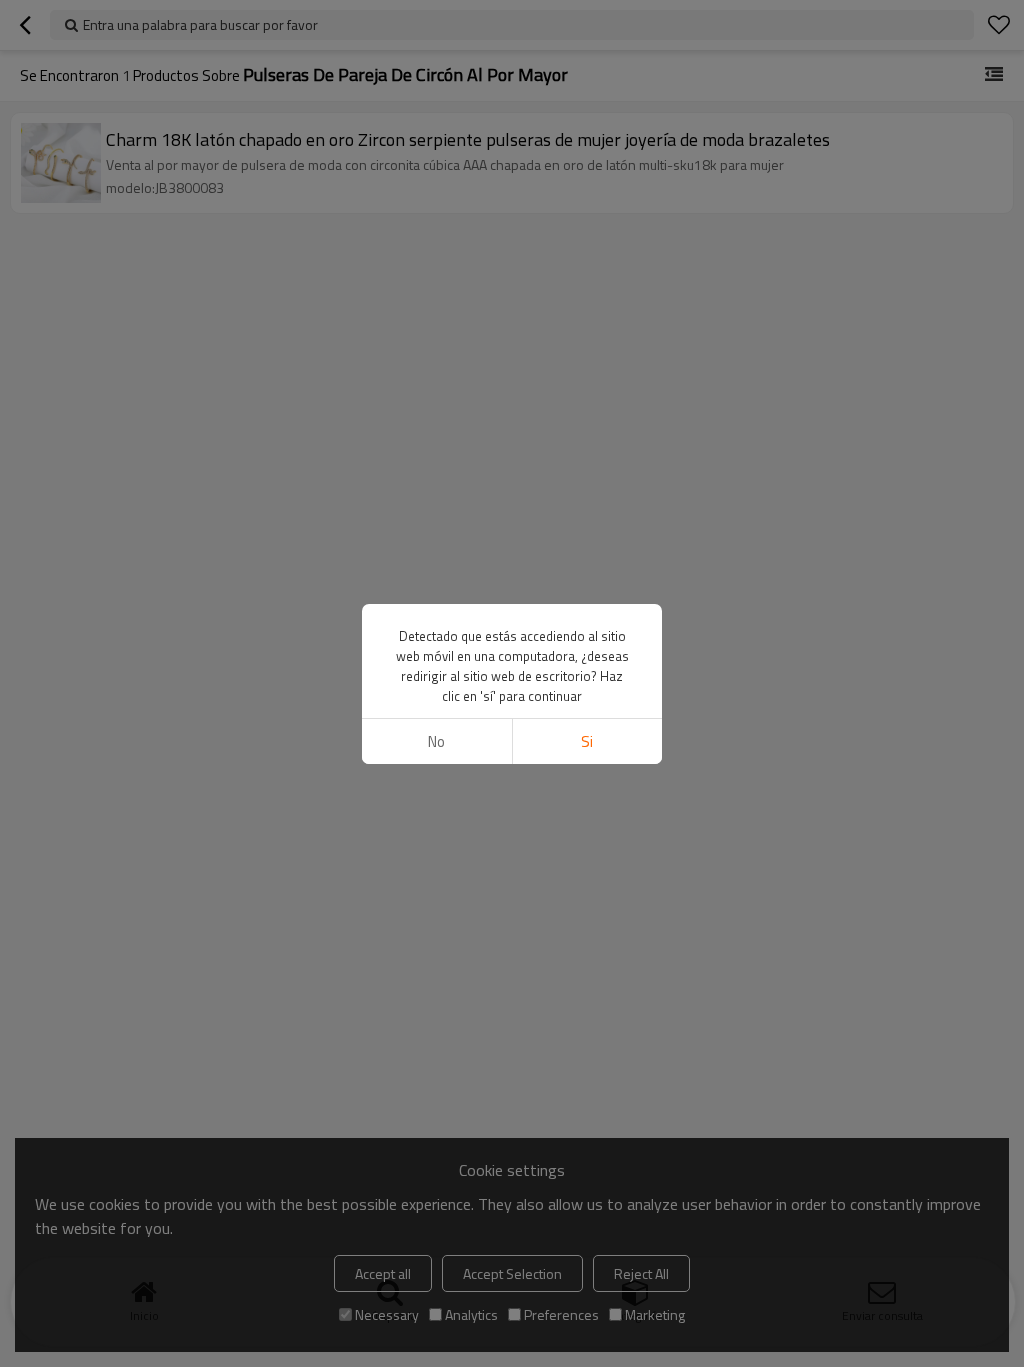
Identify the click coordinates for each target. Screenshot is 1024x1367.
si (587, 741)
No (436, 741)
